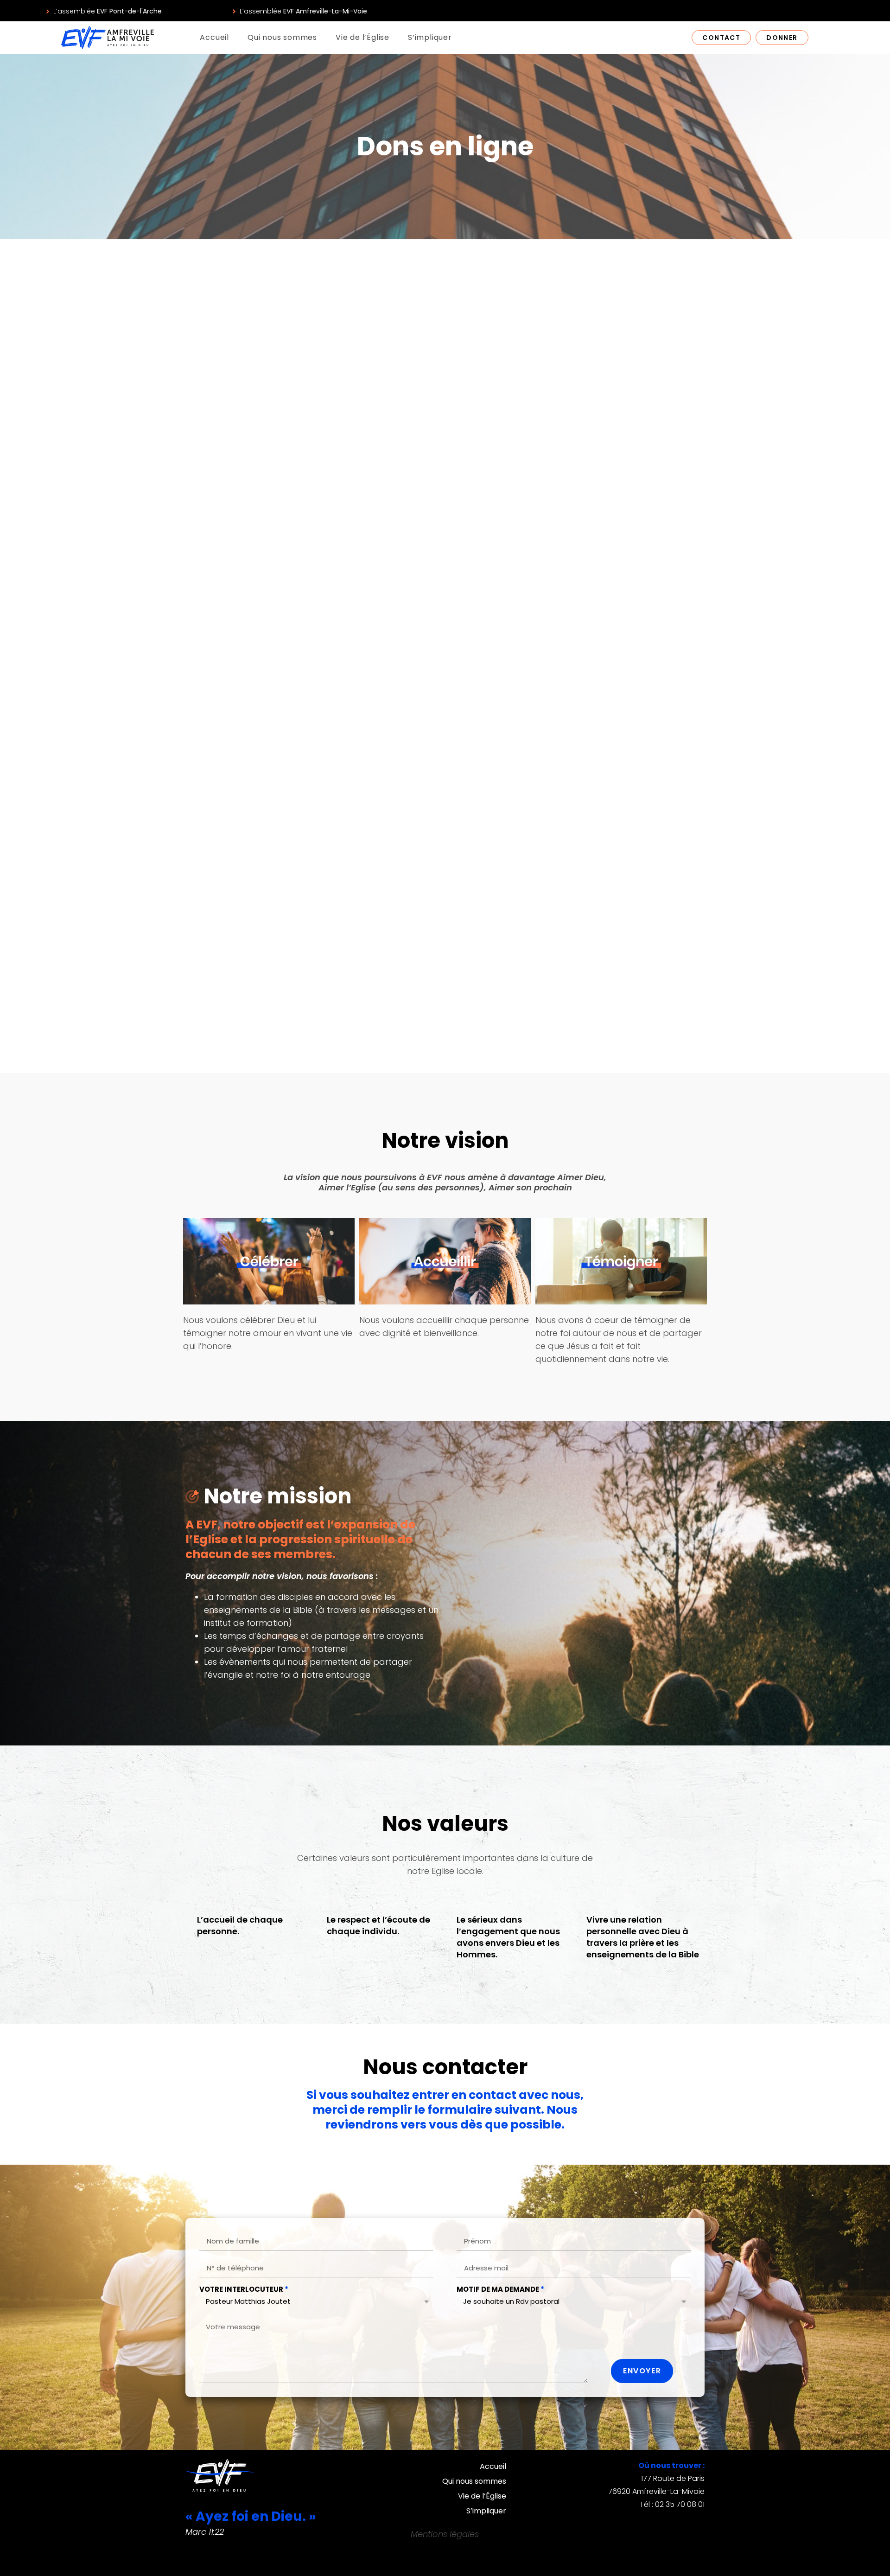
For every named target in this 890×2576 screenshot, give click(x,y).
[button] (103, 11)
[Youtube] (835, 11)
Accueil (214, 37)
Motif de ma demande (498, 2289)
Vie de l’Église (362, 37)
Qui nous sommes (282, 37)
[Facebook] (818, 11)
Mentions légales (445, 2534)
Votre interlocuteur (241, 2289)
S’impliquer (430, 37)
